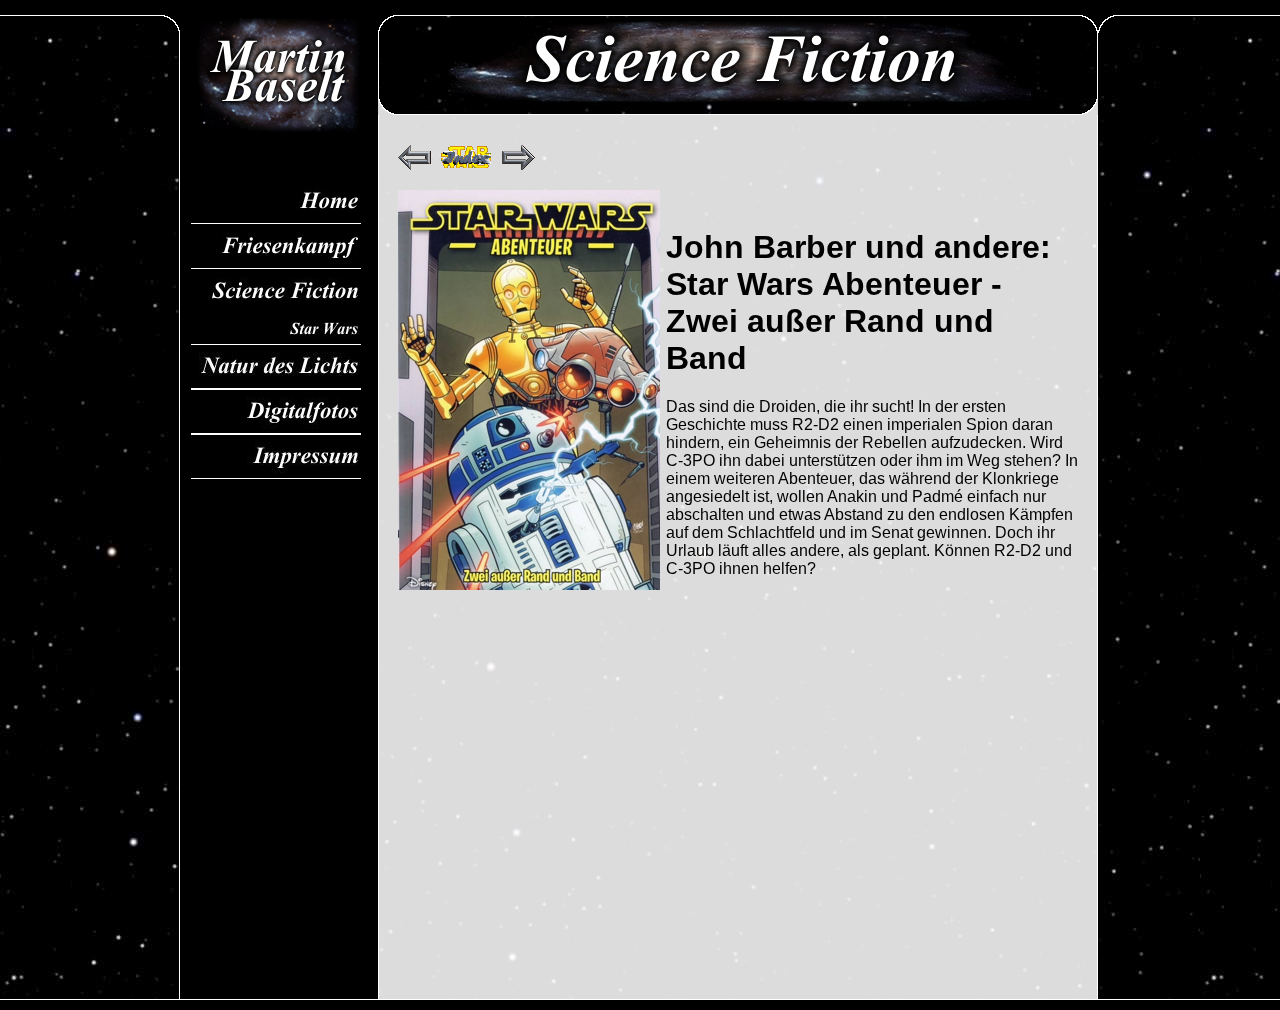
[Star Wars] (276, 329)
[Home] (276, 201)
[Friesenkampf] (276, 246)
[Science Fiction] (276, 291)
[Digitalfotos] (276, 411)
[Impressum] (276, 456)
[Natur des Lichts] (276, 366)
